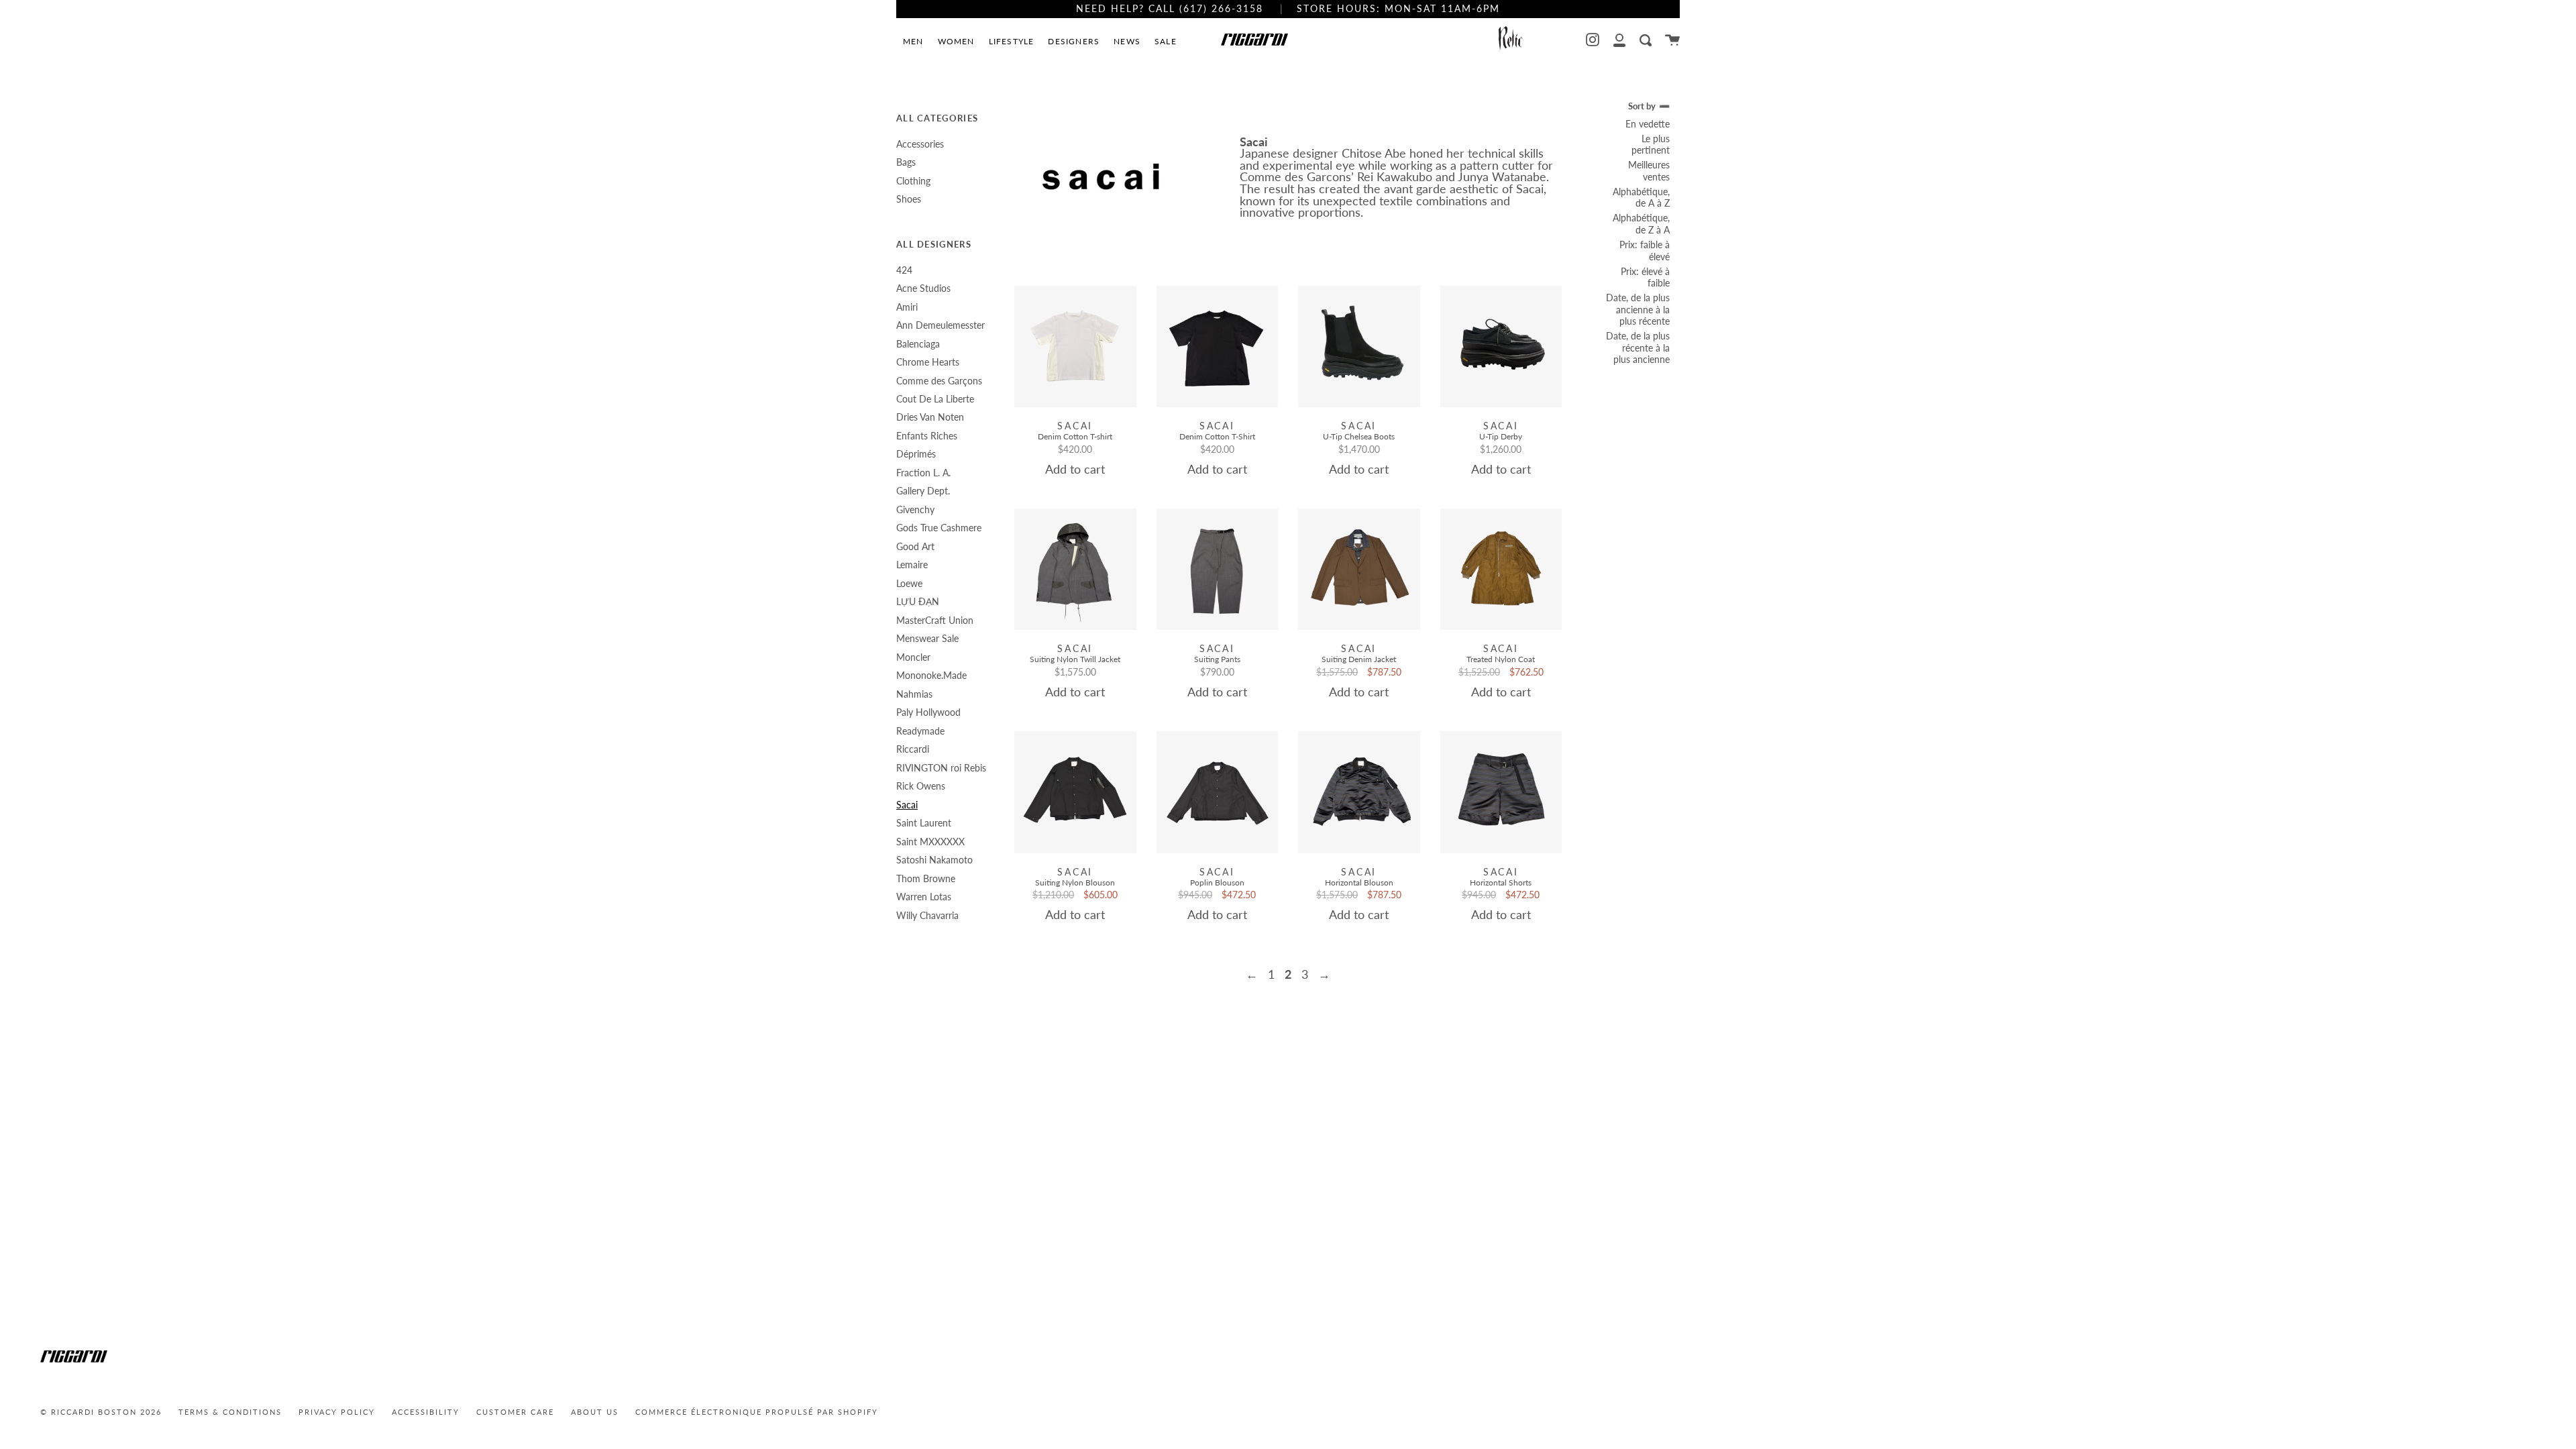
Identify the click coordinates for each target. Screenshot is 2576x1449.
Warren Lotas (924, 897)
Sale (1166, 41)
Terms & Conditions (230, 1412)
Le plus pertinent (1651, 145)
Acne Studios (923, 288)
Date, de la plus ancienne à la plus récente (1638, 309)
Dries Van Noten (930, 417)
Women (956, 41)
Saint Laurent (924, 823)
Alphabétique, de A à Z (1641, 198)
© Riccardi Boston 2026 (101, 1412)
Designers (1074, 41)
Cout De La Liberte (935, 399)
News (1127, 41)
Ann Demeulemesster (941, 325)
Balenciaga (918, 344)
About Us (595, 1412)
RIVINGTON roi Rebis (941, 768)
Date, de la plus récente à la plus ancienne (1638, 347)
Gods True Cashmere (939, 528)
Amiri (907, 307)
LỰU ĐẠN (918, 601)
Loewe (909, 583)
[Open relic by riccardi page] (1511, 40)
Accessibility (426, 1412)
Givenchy (915, 509)
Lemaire (912, 565)
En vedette (1648, 124)
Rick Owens (921, 786)
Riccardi (913, 749)
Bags (906, 162)
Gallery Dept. (923, 491)
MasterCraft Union (935, 620)
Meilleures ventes (1649, 171)
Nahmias (914, 694)
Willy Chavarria (927, 915)
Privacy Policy (337, 1412)
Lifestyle (1012, 41)
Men (913, 41)
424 (904, 270)
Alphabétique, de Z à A (1641, 224)
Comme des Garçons (939, 381)
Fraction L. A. (923, 473)
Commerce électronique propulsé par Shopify (757, 1412)
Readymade (920, 731)
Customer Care (515, 1412)
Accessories (920, 144)
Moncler (913, 657)
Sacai (907, 805)
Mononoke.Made (931, 675)
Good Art (915, 546)
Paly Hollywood (928, 712)
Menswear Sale (927, 638)
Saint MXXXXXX (930, 842)
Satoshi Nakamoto (934, 860)
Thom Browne (926, 878)
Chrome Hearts (928, 362)
